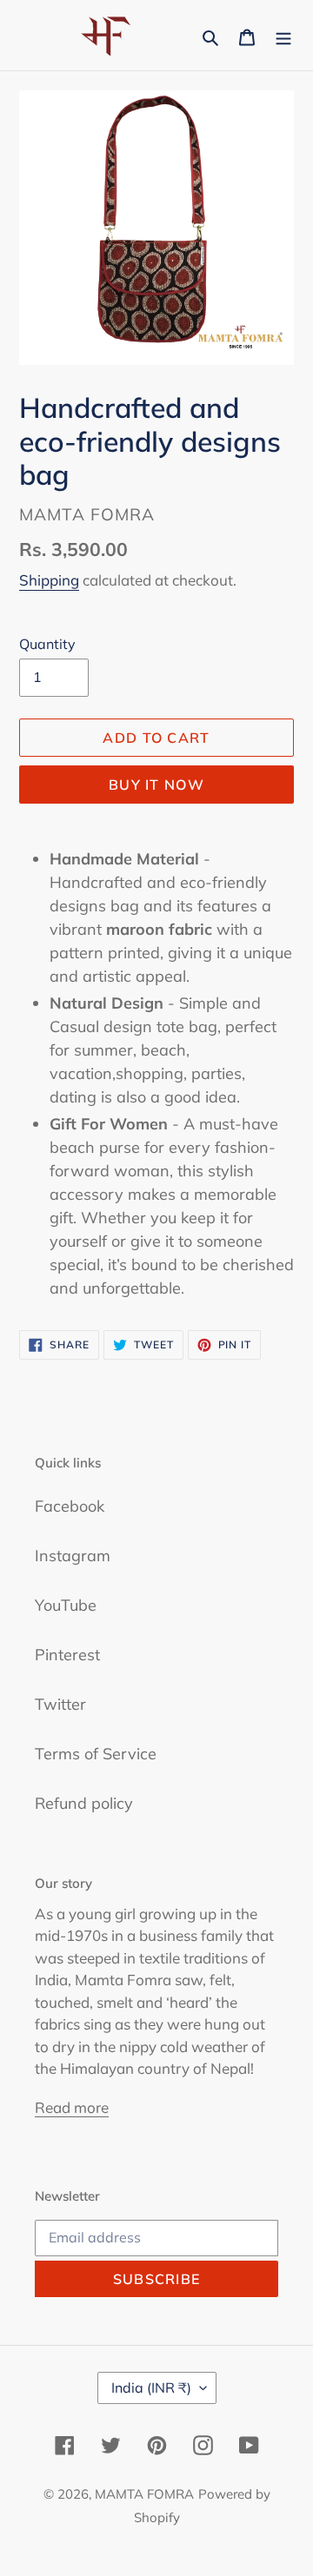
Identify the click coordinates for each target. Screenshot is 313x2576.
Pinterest (67, 1655)
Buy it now (156, 785)
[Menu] (283, 35)
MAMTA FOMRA (144, 2494)
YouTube (66, 1605)
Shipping (49, 580)
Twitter (60, 1704)
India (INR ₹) (151, 2387)
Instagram (73, 1556)
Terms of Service (96, 1754)
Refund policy (84, 1803)
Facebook (70, 1506)
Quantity (47, 644)
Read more (72, 2107)
